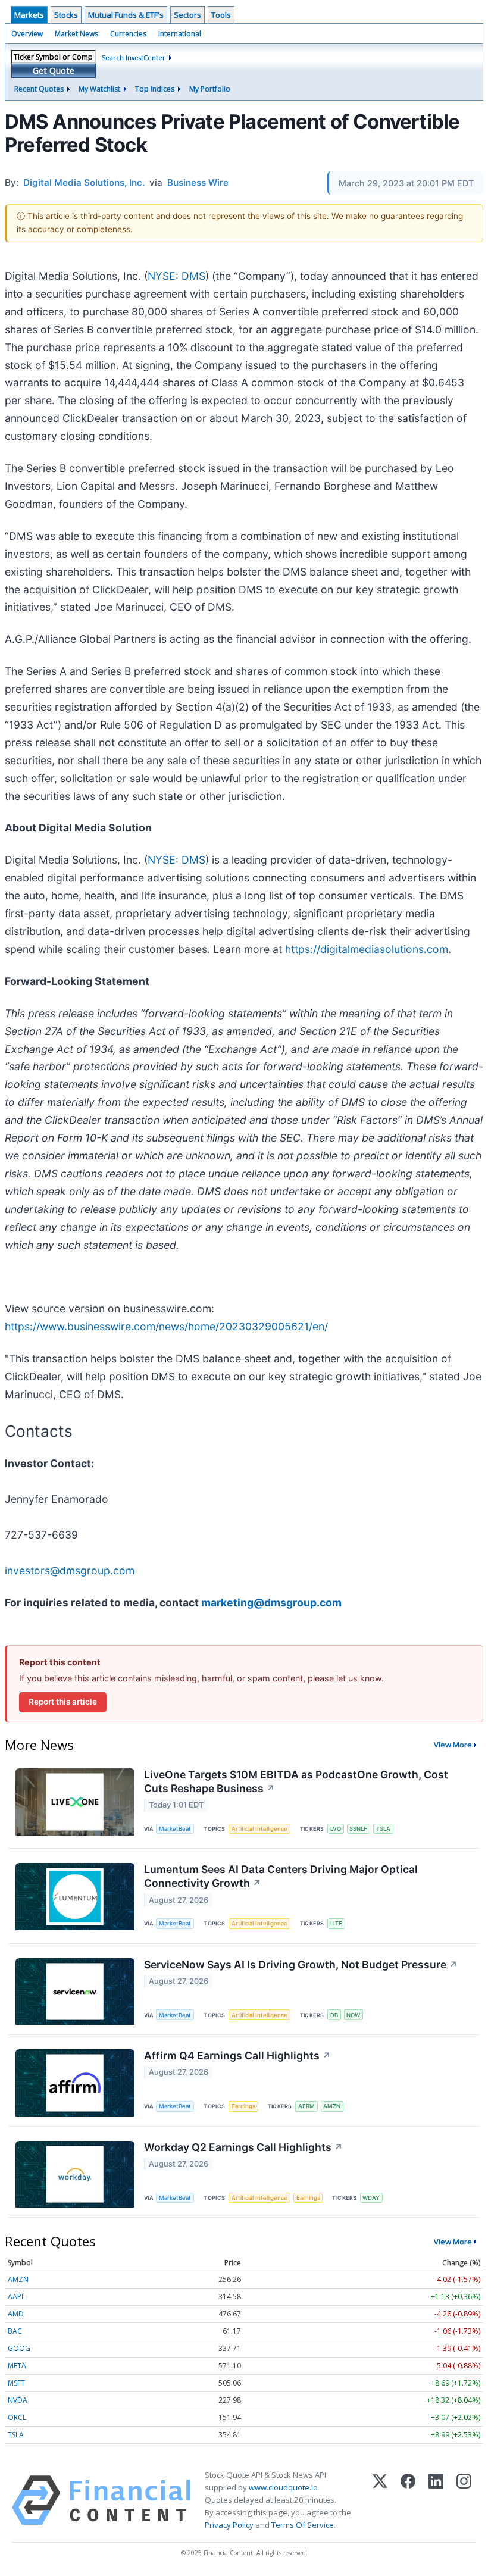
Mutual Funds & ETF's (126, 15)
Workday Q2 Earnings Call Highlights (243, 2147)
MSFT (16, 2383)
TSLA (383, 1829)
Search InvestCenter (134, 57)
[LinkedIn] (436, 2500)
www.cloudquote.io (283, 2487)
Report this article (63, 1702)
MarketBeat (175, 1829)
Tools (221, 15)
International (180, 34)
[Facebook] (408, 2500)
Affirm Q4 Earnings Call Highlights (237, 2056)
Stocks (66, 15)
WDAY (371, 2198)
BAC (15, 2331)
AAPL (16, 2297)
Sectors (187, 15)
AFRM (306, 2106)
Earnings (243, 2106)
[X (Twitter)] (380, 2500)
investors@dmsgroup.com (70, 1570)
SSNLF (358, 1829)
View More (453, 1745)
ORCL (17, 2417)
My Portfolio (210, 89)
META (17, 2366)
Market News (76, 34)
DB (334, 2015)
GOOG (19, 2348)
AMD (16, 2314)
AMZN (332, 2106)
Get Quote (54, 71)
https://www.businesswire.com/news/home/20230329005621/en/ (166, 1326)
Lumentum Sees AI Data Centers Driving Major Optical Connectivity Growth (281, 1876)
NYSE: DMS (176, 276)
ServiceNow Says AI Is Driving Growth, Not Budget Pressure (301, 1964)
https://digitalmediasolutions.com (367, 949)
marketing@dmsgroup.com (271, 1603)
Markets (29, 15)
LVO (336, 1829)
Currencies (128, 34)
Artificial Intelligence (259, 1829)
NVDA (18, 2400)
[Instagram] (464, 2500)
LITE (336, 1923)
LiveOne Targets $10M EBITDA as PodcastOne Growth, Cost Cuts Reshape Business (296, 1781)
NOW (353, 2015)
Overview (27, 34)
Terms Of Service (303, 2525)
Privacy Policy (229, 2525)
